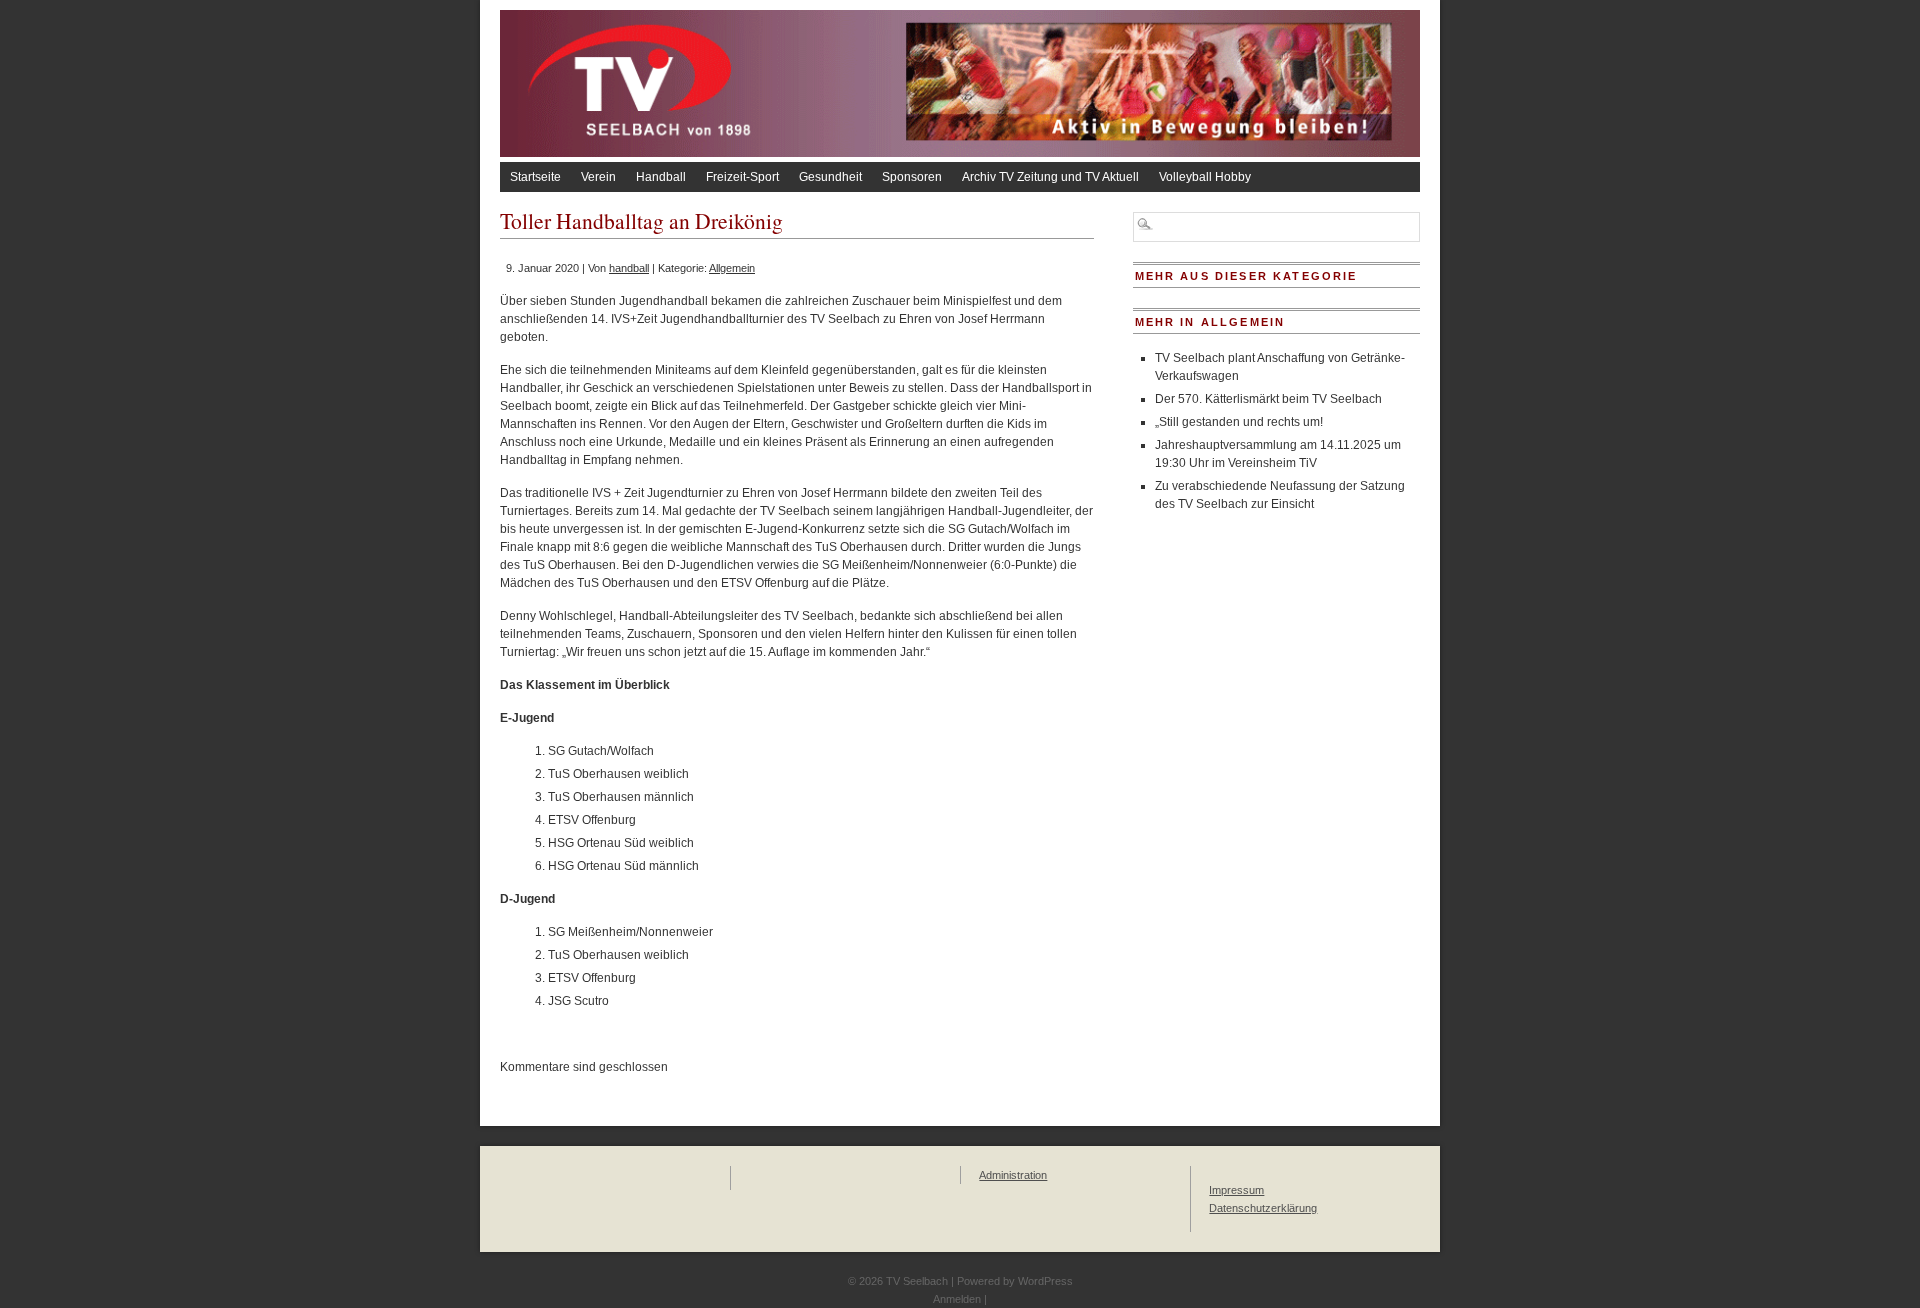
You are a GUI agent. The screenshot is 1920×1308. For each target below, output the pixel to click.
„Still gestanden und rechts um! (1239, 422)
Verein (598, 177)
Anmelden (957, 1299)
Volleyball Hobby (1205, 177)
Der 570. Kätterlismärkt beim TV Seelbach (1268, 399)
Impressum (1236, 1190)
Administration (1013, 1175)
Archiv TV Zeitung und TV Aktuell (1050, 177)
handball (629, 268)
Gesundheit (830, 177)
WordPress (1045, 1281)
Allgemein (732, 268)
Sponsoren (912, 177)
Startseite (535, 177)
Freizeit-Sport (742, 177)
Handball (661, 177)
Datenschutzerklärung (1263, 1208)
